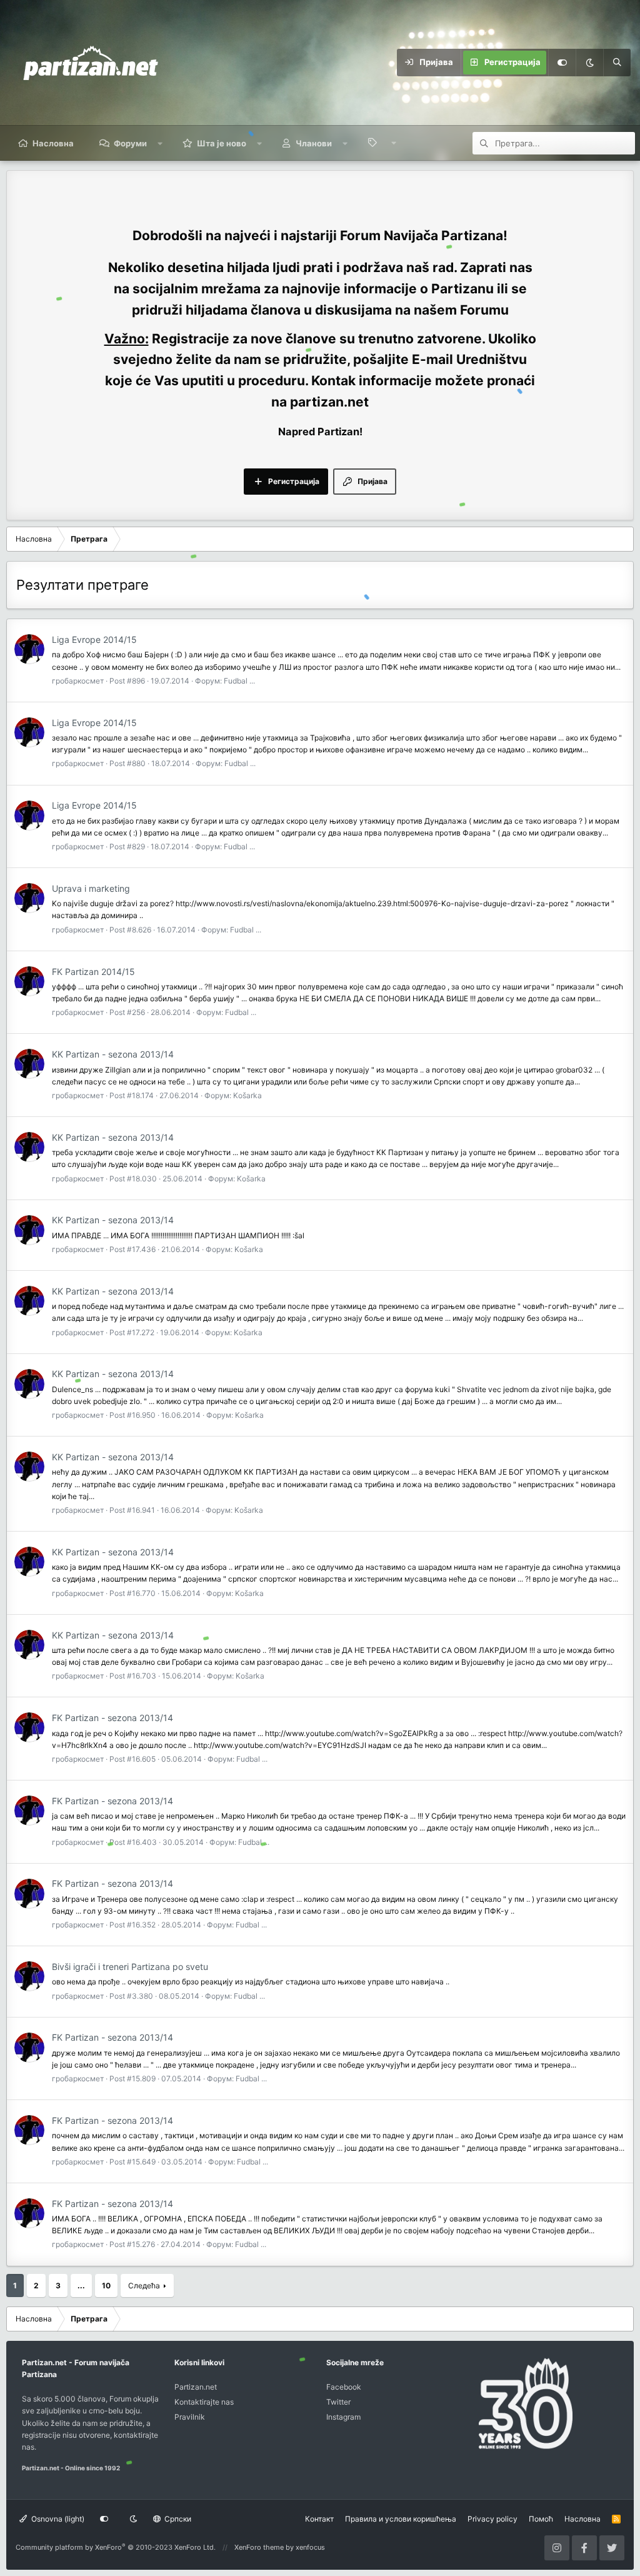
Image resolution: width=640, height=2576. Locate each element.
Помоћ (541, 2519)
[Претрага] (617, 63)
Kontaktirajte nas (204, 2402)
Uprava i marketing (91, 888)
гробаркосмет (78, 681)
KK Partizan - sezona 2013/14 (113, 1054)
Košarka (247, 1095)
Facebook (344, 2387)
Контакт (319, 2519)
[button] (160, 143)
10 (106, 2286)
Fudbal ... (239, 681)
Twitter (338, 2402)
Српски (177, 2519)
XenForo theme (259, 2547)
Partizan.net (196, 2387)
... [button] (81, 2286)
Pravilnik (190, 2417)
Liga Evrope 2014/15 (94, 639)
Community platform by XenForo (116, 2547)
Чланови (314, 143)
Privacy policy (492, 2519)
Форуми (130, 143)
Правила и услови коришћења (401, 2519)
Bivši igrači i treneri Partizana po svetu (130, 1967)
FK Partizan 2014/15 (93, 972)
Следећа (144, 2286)
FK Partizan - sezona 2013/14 (112, 1718)
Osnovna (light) (57, 2519)
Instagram (343, 2417)
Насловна (53, 143)
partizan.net (329, 402)
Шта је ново (222, 143)
